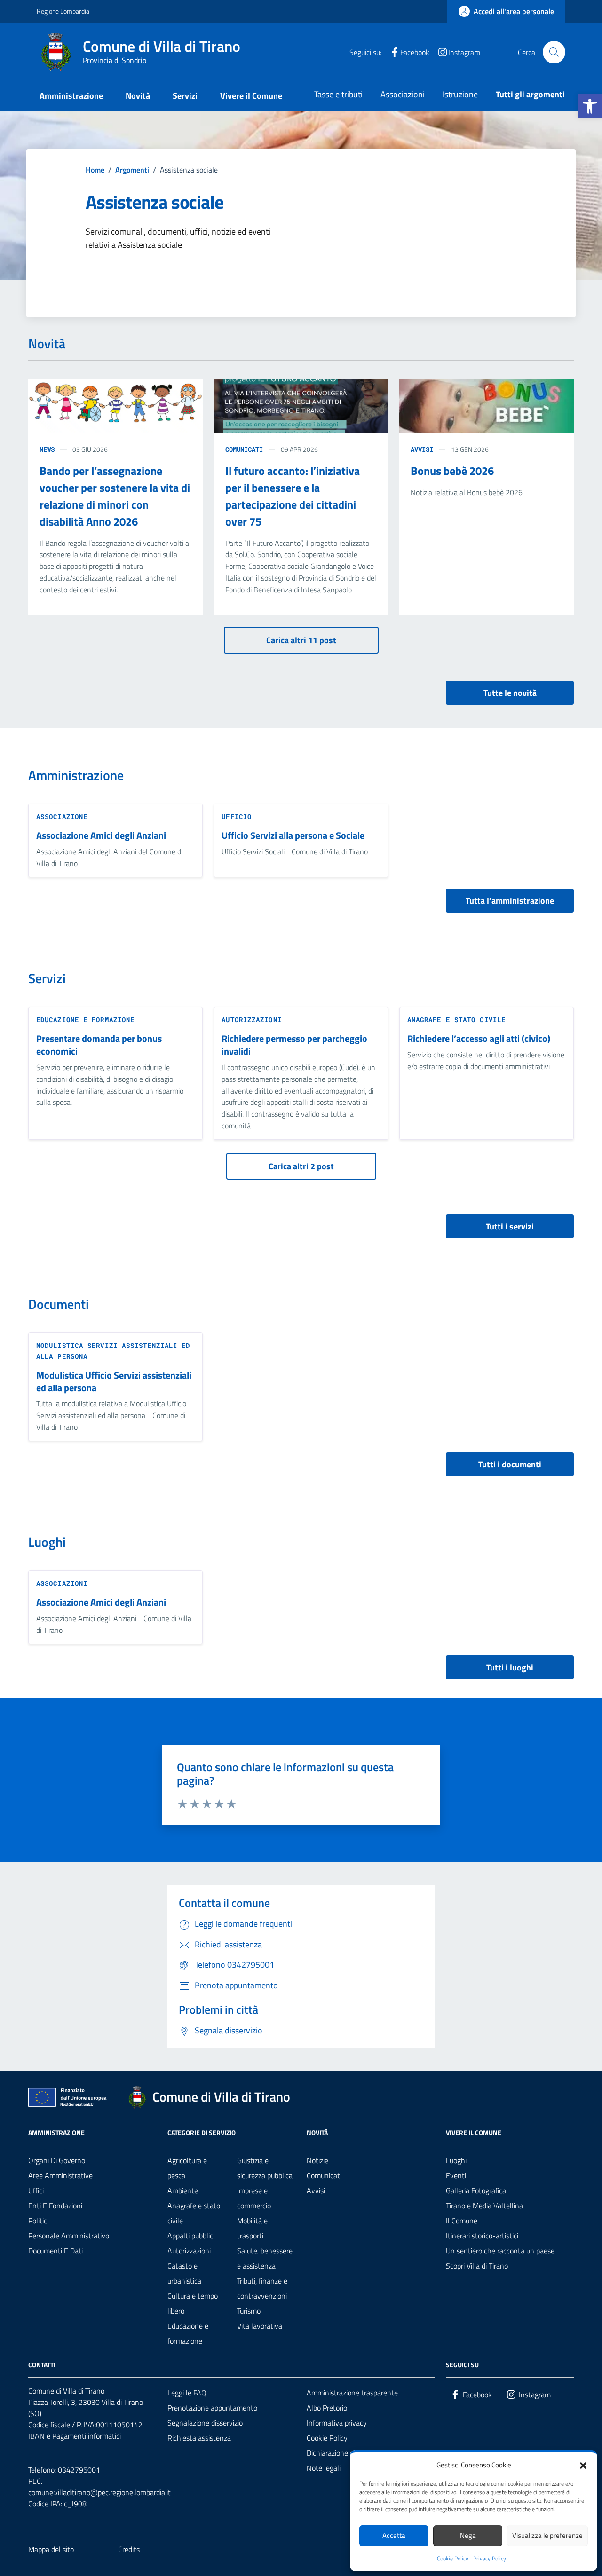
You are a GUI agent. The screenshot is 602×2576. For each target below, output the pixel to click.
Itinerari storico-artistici (482, 2236)
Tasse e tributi (338, 94)
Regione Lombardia (63, 11)
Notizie (317, 2160)
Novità (138, 96)
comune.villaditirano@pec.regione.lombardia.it (99, 2492)
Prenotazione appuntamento (212, 2408)
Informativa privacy (337, 2423)
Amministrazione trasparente (352, 2393)
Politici (38, 2221)
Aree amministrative (60, 2175)
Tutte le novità (510, 693)
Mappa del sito (51, 2549)
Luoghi (456, 2160)
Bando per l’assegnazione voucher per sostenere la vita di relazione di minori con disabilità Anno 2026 (115, 496)
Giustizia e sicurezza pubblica (265, 2168)
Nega (468, 2535)
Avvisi (422, 449)
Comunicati (244, 449)
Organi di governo (57, 2160)
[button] (590, 106)
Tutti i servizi (510, 1226)
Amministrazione (71, 96)
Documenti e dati (55, 2251)
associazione (62, 816)
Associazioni (403, 94)
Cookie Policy (453, 2559)
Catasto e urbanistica (184, 2273)
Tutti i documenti (510, 1464)
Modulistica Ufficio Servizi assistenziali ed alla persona (114, 1382)
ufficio (237, 816)
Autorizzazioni (251, 1020)
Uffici (36, 2190)
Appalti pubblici (191, 2236)
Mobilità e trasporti (252, 2228)
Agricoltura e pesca (187, 2168)
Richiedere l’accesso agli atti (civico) (479, 1039)
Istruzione (460, 94)
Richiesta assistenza (199, 2438)
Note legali (324, 2468)
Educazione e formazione (85, 1020)
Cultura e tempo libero (193, 2303)
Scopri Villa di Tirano (477, 2266)
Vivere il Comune (251, 96)
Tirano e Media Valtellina (484, 2206)
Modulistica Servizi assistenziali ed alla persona (113, 1351)
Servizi (185, 96)
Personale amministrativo (69, 2236)
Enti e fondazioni (55, 2206)
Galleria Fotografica (476, 2190)
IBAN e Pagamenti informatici (75, 2436)
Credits (129, 2549)
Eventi (456, 2175)
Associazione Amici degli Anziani (101, 836)
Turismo (249, 2311)
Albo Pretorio (327, 2408)
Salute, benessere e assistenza (265, 2258)
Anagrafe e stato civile (456, 1020)
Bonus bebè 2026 (452, 471)
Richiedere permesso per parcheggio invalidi (294, 1045)
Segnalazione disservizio (205, 2423)
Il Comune (462, 2221)
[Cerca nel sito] (554, 52)
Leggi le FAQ (187, 2393)
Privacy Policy (490, 2559)
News (47, 449)
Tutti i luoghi (510, 1667)
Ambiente (183, 2190)
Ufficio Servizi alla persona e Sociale (293, 836)
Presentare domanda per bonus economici (99, 1045)
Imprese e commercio (254, 2198)
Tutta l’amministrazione (510, 901)
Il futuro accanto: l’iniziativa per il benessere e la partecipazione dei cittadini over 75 (293, 496)
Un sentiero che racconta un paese (500, 2251)
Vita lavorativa (260, 2326)
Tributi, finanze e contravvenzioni (262, 2288)
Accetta (394, 2535)
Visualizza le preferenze (547, 2535)
